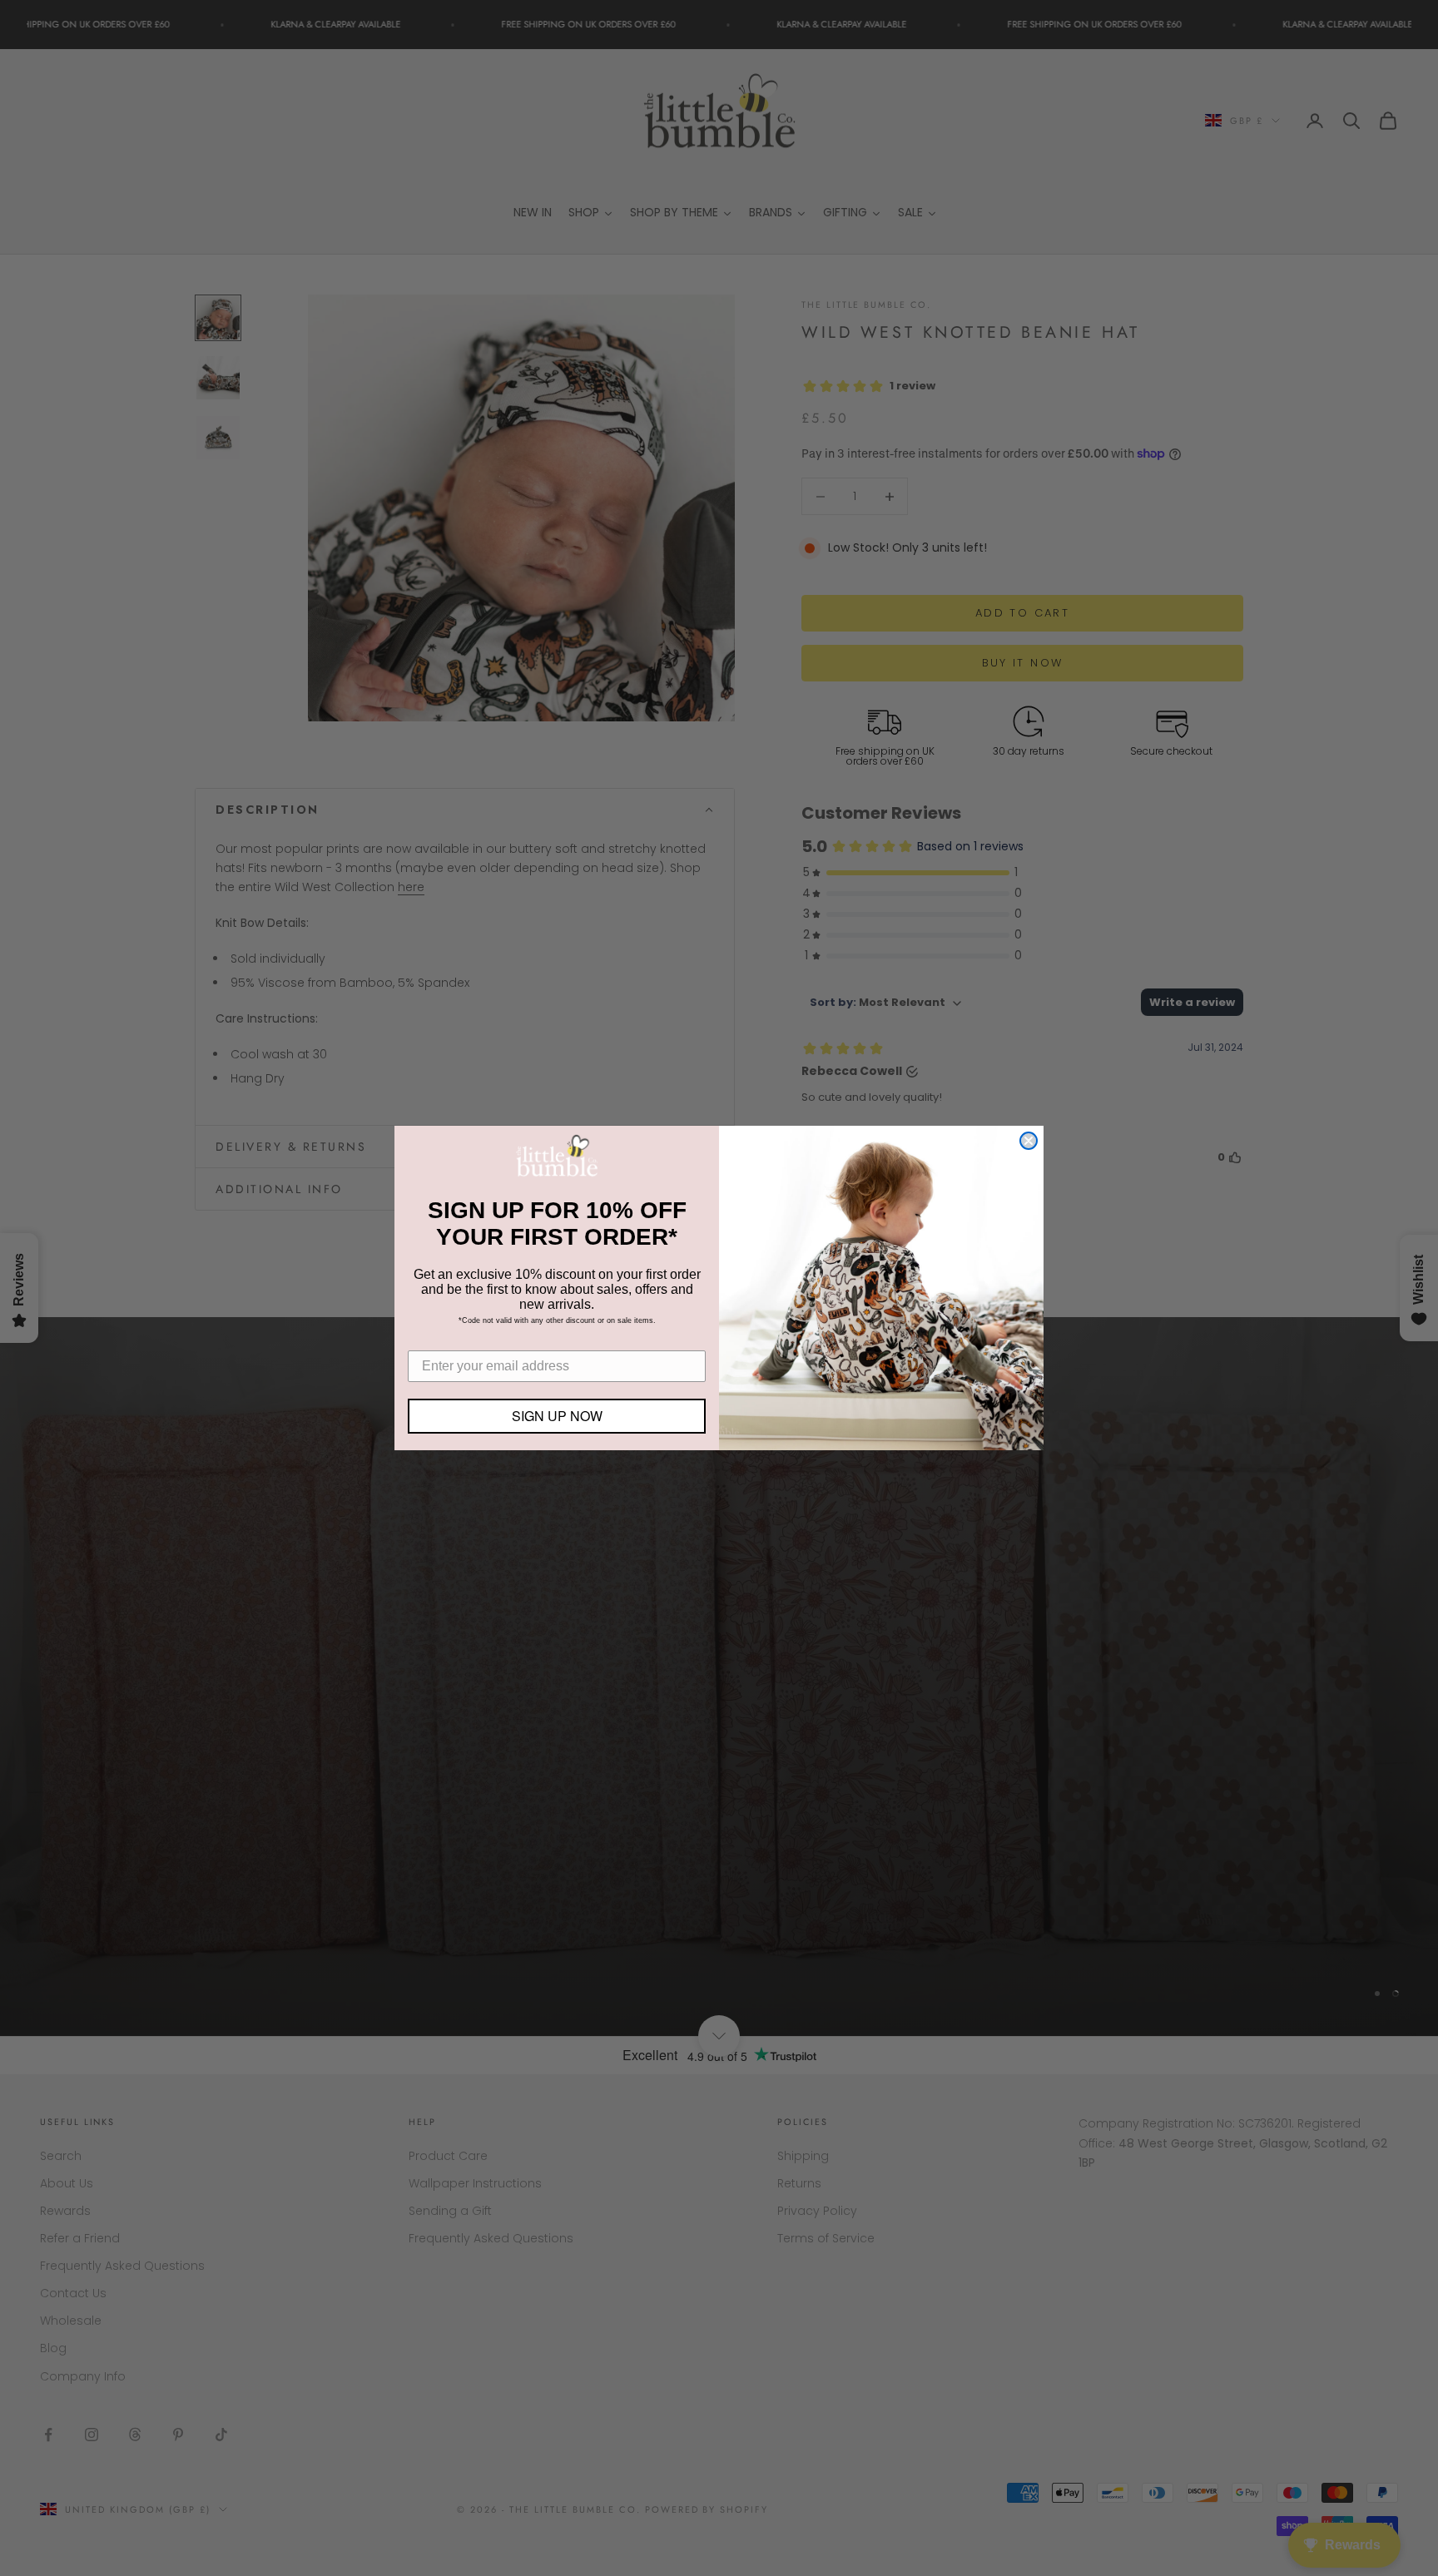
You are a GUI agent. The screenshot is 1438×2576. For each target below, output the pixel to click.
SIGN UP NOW (557, 1416)
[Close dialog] (1029, 1141)
